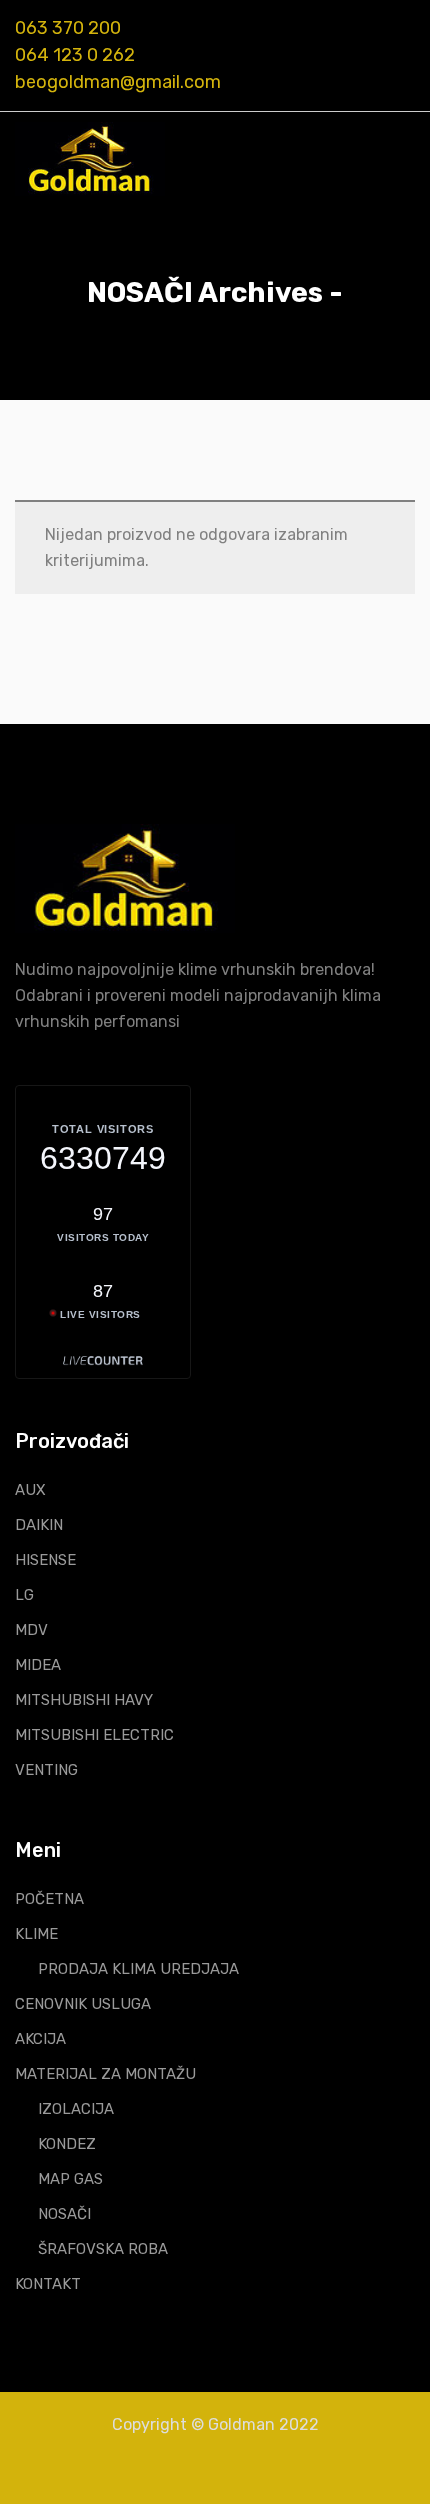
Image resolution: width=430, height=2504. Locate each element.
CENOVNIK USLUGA (83, 2004)
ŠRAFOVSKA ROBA (103, 2249)
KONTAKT (48, 2284)
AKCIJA (40, 2039)
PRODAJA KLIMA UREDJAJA (138, 1969)
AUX (30, 1490)
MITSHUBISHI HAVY (84, 1700)
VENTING (46, 1770)
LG (24, 1595)
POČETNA (49, 1899)
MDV (31, 1630)
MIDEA (38, 1665)
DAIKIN (39, 1525)
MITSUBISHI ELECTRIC (94, 1735)
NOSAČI (64, 2214)
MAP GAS (70, 2179)
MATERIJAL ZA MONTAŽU (105, 2074)
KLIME (36, 1934)
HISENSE (45, 1560)
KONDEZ (67, 2144)
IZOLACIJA (76, 2109)
